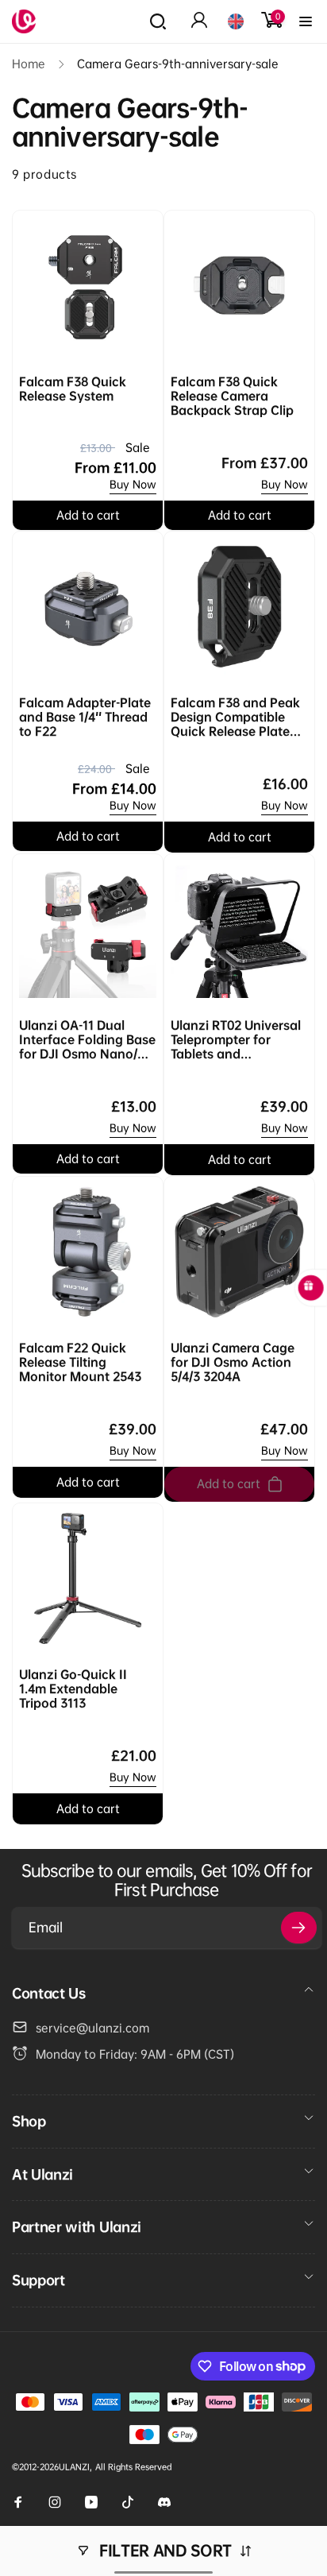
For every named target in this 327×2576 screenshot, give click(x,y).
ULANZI (74, 2467)
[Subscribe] (299, 1928)
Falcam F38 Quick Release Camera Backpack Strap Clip (232, 396)
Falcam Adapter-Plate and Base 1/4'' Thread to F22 (85, 717)
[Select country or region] (236, 21)
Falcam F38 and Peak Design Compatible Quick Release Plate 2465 (235, 717)
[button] (158, 21)
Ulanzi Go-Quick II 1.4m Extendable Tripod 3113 (73, 1688)
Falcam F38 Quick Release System (73, 389)
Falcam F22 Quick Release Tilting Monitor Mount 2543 (80, 1362)
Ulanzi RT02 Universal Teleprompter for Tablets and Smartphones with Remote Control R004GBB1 (236, 1040)
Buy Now (133, 484)
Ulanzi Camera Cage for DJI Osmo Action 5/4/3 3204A (233, 1362)
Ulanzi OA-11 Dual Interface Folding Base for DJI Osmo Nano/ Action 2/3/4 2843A (87, 1040)
